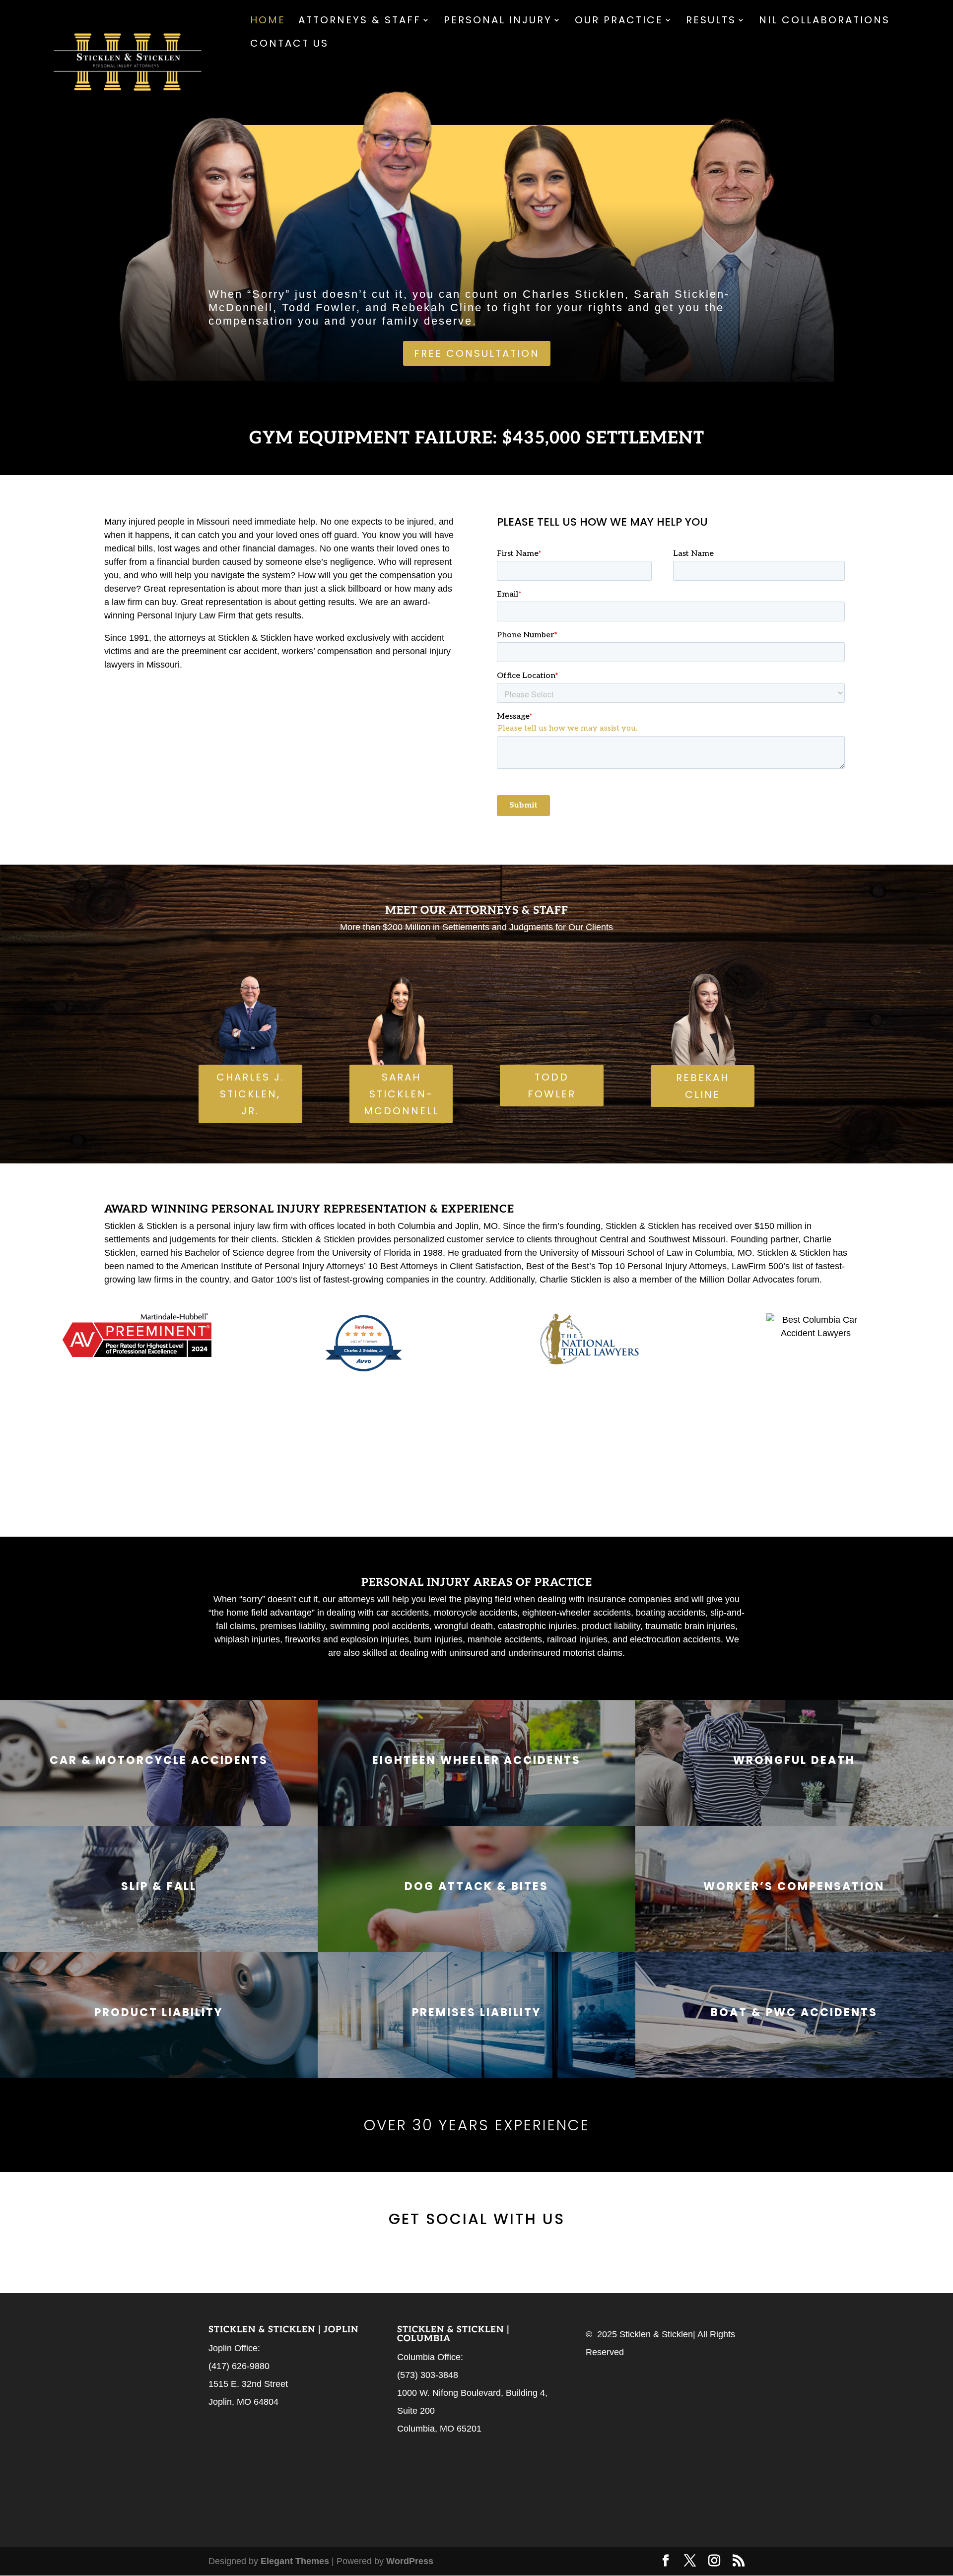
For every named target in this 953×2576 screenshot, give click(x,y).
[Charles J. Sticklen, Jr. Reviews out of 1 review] (364, 1370)
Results (711, 22)
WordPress (410, 2561)
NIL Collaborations (824, 22)
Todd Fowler (552, 1085)
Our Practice (619, 22)
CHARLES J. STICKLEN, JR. (250, 1094)
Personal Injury (498, 22)
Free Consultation (477, 353)
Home (268, 22)
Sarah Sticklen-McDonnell (401, 1094)
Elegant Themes (295, 2561)
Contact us (289, 45)
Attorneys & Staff (360, 22)
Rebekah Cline (703, 1086)
